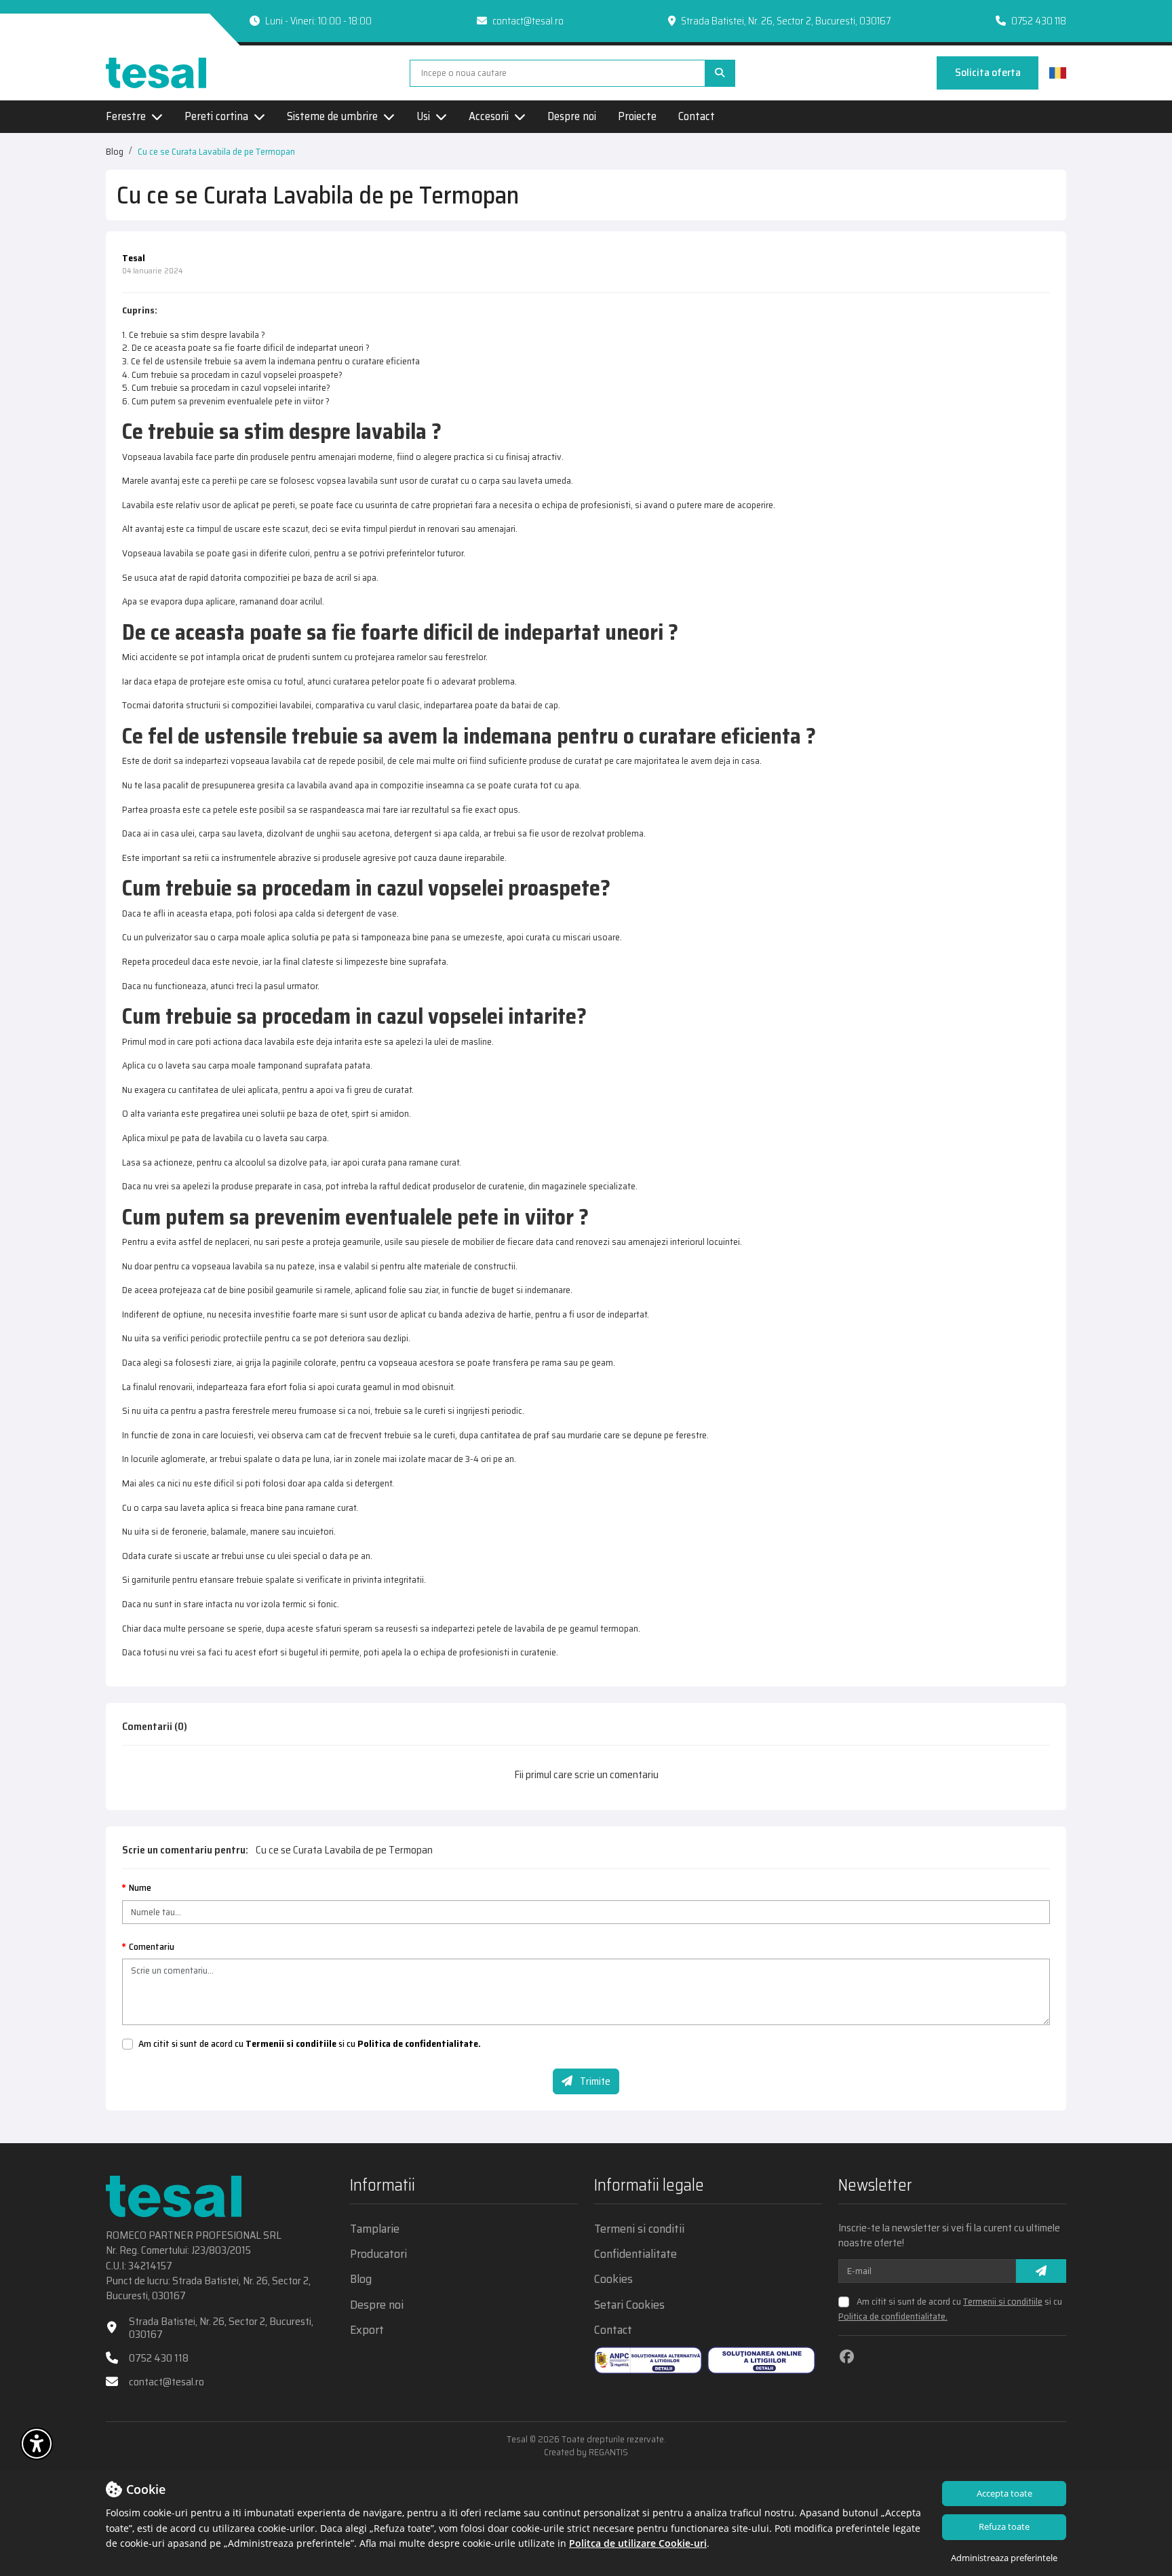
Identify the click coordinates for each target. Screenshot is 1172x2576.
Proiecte (637, 117)
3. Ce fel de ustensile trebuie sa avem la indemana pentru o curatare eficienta (271, 361)
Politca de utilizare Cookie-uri (638, 2543)
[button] (37, 2444)
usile (394, 1242)
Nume (140, 1888)
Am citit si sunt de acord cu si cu (310, 2044)
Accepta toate (1004, 2493)
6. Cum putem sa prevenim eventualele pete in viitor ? (226, 401)
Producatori (378, 2254)
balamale (229, 1531)
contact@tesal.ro (528, 21)
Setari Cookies (629, 2305)
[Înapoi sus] (1138, 2446)
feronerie (189, 1531)
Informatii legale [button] (649, 2187)
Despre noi (572, 117)
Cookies (613, 2279)
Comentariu (152, 1947)
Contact (697, 117)
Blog (115, 151)
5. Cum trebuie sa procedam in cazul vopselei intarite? (226, 387)
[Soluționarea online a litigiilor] (761, 2360)
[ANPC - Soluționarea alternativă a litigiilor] (648, 2360)
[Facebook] (847, 2357)
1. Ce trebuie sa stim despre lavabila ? (194, 334)
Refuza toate (1004, 2526)
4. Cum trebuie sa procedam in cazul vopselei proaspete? (232, 374)
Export (367, 2330)
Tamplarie (375, 2229)
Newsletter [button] (875, 2187)
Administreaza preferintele (1004, 2558)
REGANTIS (608, 2452)
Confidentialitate (636, 2254)
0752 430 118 (1039, 21)
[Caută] (720, 73)
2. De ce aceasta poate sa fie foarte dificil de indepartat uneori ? (246, 347)
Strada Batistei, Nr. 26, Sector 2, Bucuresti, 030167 (221, 2328)
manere (265, 1531)
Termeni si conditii (639, 2229)
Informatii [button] (383, 2187)
